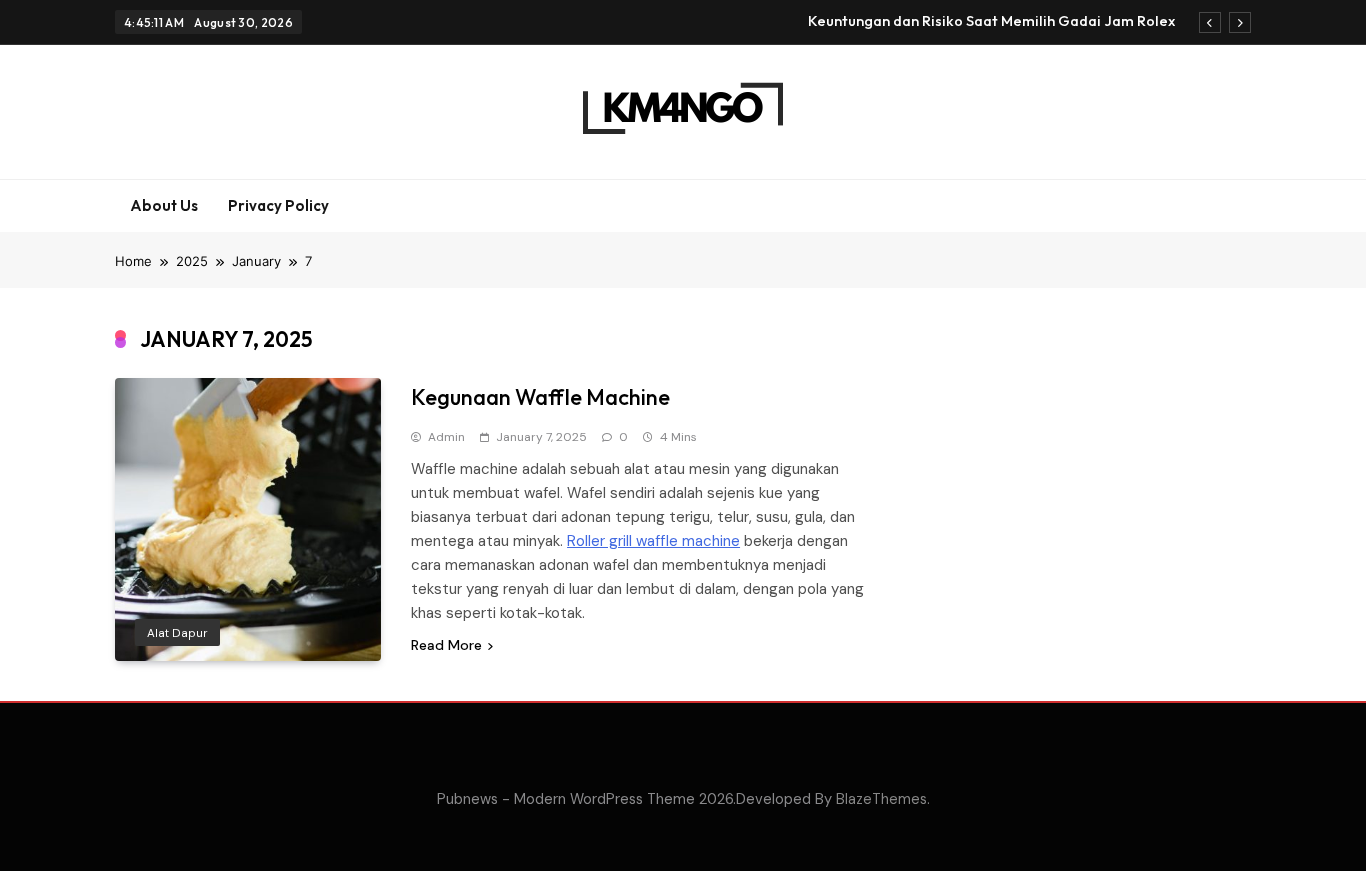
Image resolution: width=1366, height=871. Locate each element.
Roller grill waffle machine (653, 541)
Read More (446, 645)
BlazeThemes (881, 799)
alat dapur (177, 633)
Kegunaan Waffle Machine (540, 397)
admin (446, 437)
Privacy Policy (278, 205)
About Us (164, 205)
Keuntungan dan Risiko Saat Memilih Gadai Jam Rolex (991, 21)
